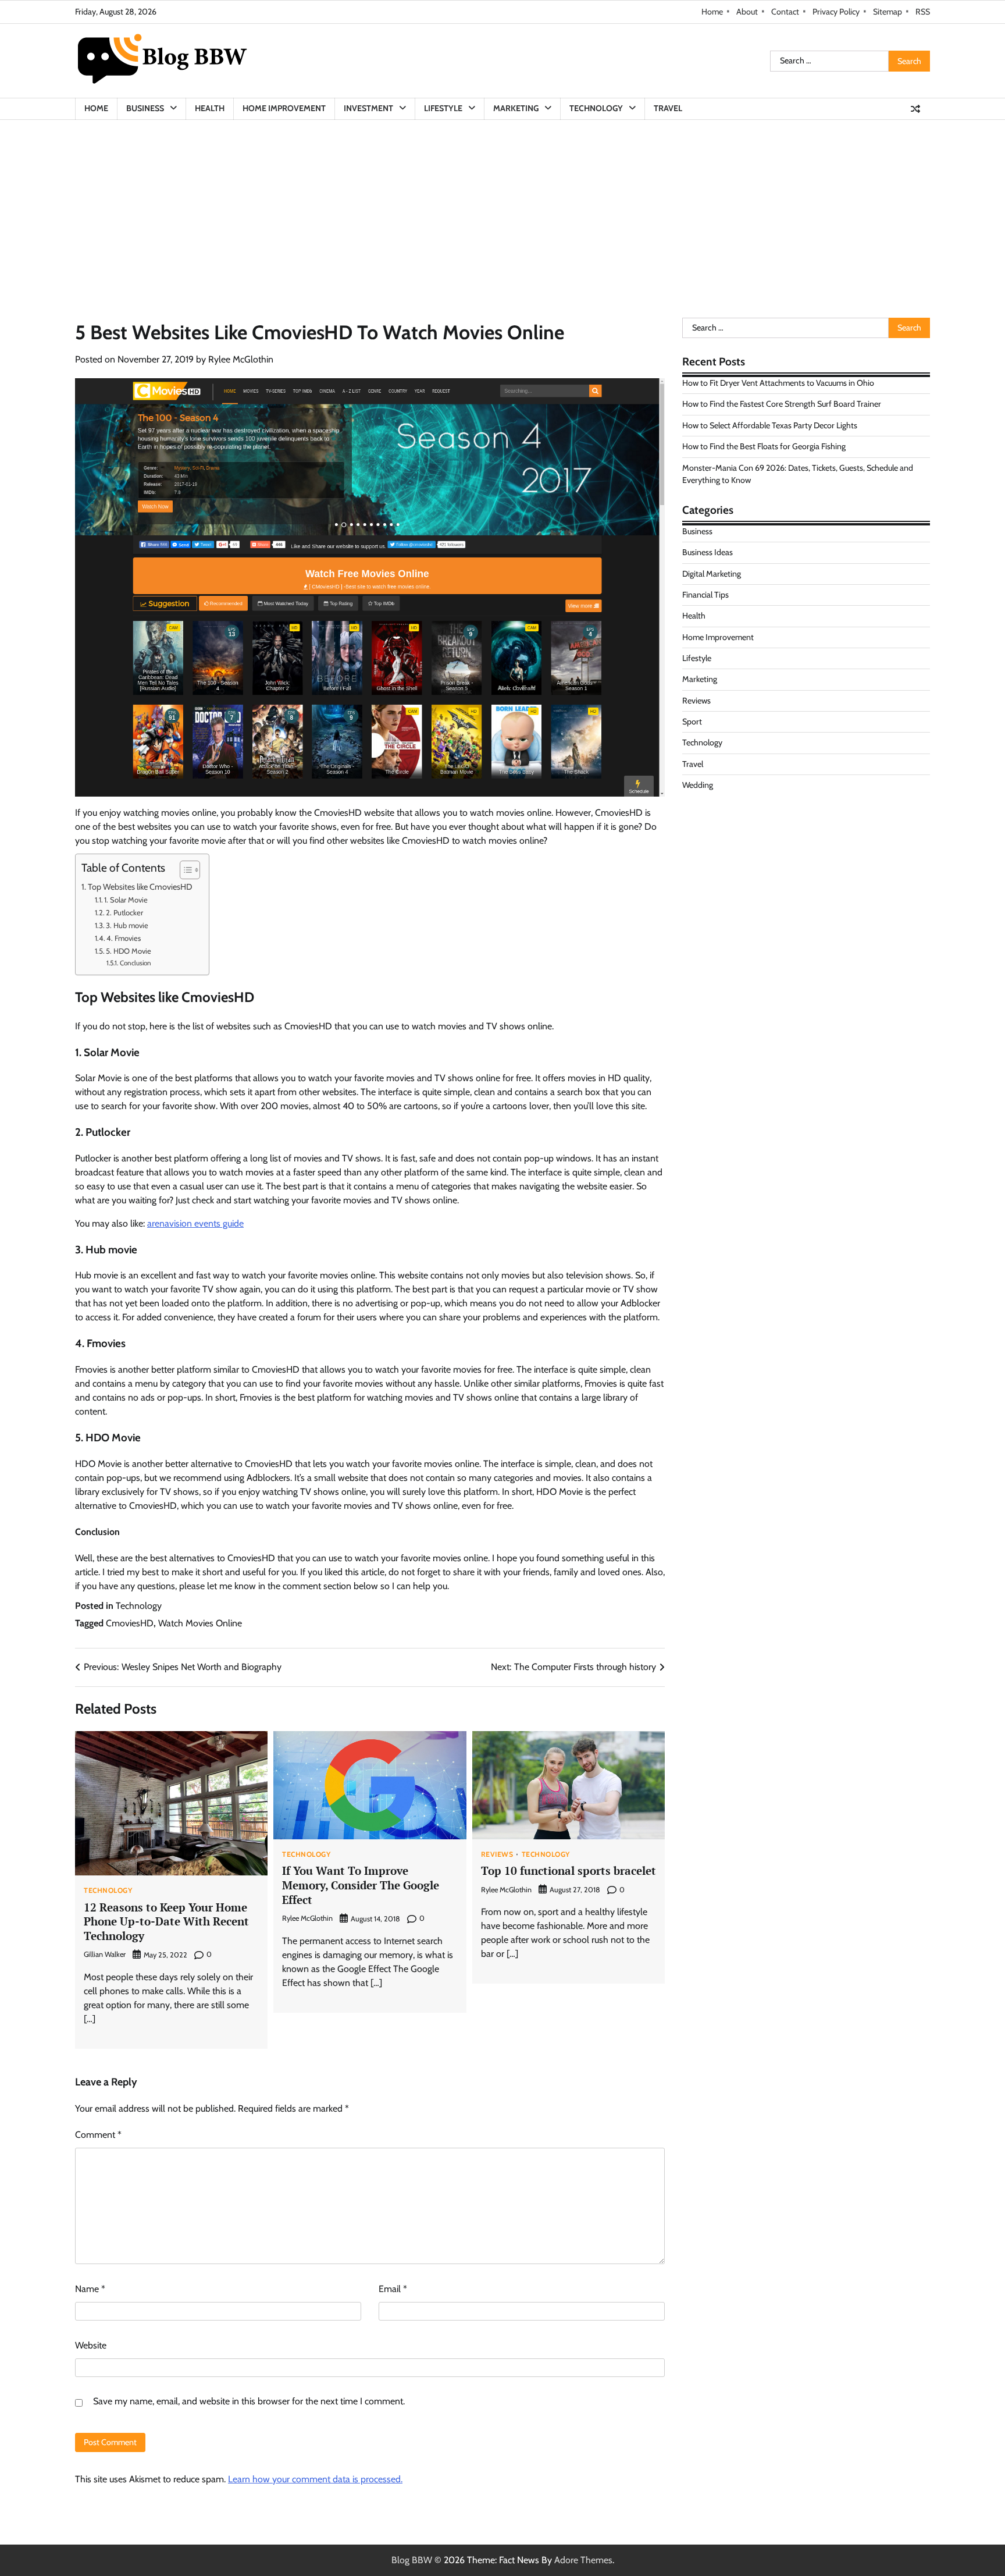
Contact (785, 12)
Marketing (516, 108)
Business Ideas (708, 552)
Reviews (497, 1854)
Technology (596, 108)
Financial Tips (705, 595)
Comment (98, 2135)
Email (393, 2289)
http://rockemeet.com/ (726, 816)
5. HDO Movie (129, 951)
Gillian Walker (105, 1954)
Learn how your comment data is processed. (315, 2479)
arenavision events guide (195, 1223)
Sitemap (888, 12)
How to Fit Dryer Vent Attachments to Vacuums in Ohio (778, 383)
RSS (923, 12)
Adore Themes (583, 2560)
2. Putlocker (124, 912)
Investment (368, 108)
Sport (692, 722)
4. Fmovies (124, 938)
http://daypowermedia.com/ (737, 830)
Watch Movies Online (200, 1623)
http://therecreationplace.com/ (742, 872)
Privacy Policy (836, 12)
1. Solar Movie (126, 900)
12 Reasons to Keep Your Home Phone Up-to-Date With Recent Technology (166, 1922)
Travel (668, 108)
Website (91, 2345)
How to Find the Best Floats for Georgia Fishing (764, 446)
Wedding (698, 785)
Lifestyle (443, 108)
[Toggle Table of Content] (184, 870)
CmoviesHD (130, 1623)
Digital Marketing (712, 574)
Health (210, 108)
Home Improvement (284, 108)
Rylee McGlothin (241, 359)
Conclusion (135, 963)
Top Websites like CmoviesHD (140, 887)
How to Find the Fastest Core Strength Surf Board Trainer (782, 404)
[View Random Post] (915, 109)
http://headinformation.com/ (738, 844)
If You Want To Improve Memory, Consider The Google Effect (361, 1885)
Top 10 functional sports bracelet (569, 1870)
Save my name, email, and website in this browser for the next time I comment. (249, 2401)
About (747, 12)
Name (90, 2289)
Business (145, 108)
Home (712, 12)
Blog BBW (412, 2560)
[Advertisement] (502, 207)
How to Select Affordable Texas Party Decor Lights (770, 425)
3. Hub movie (127, 925)
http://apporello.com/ (724, 858)
